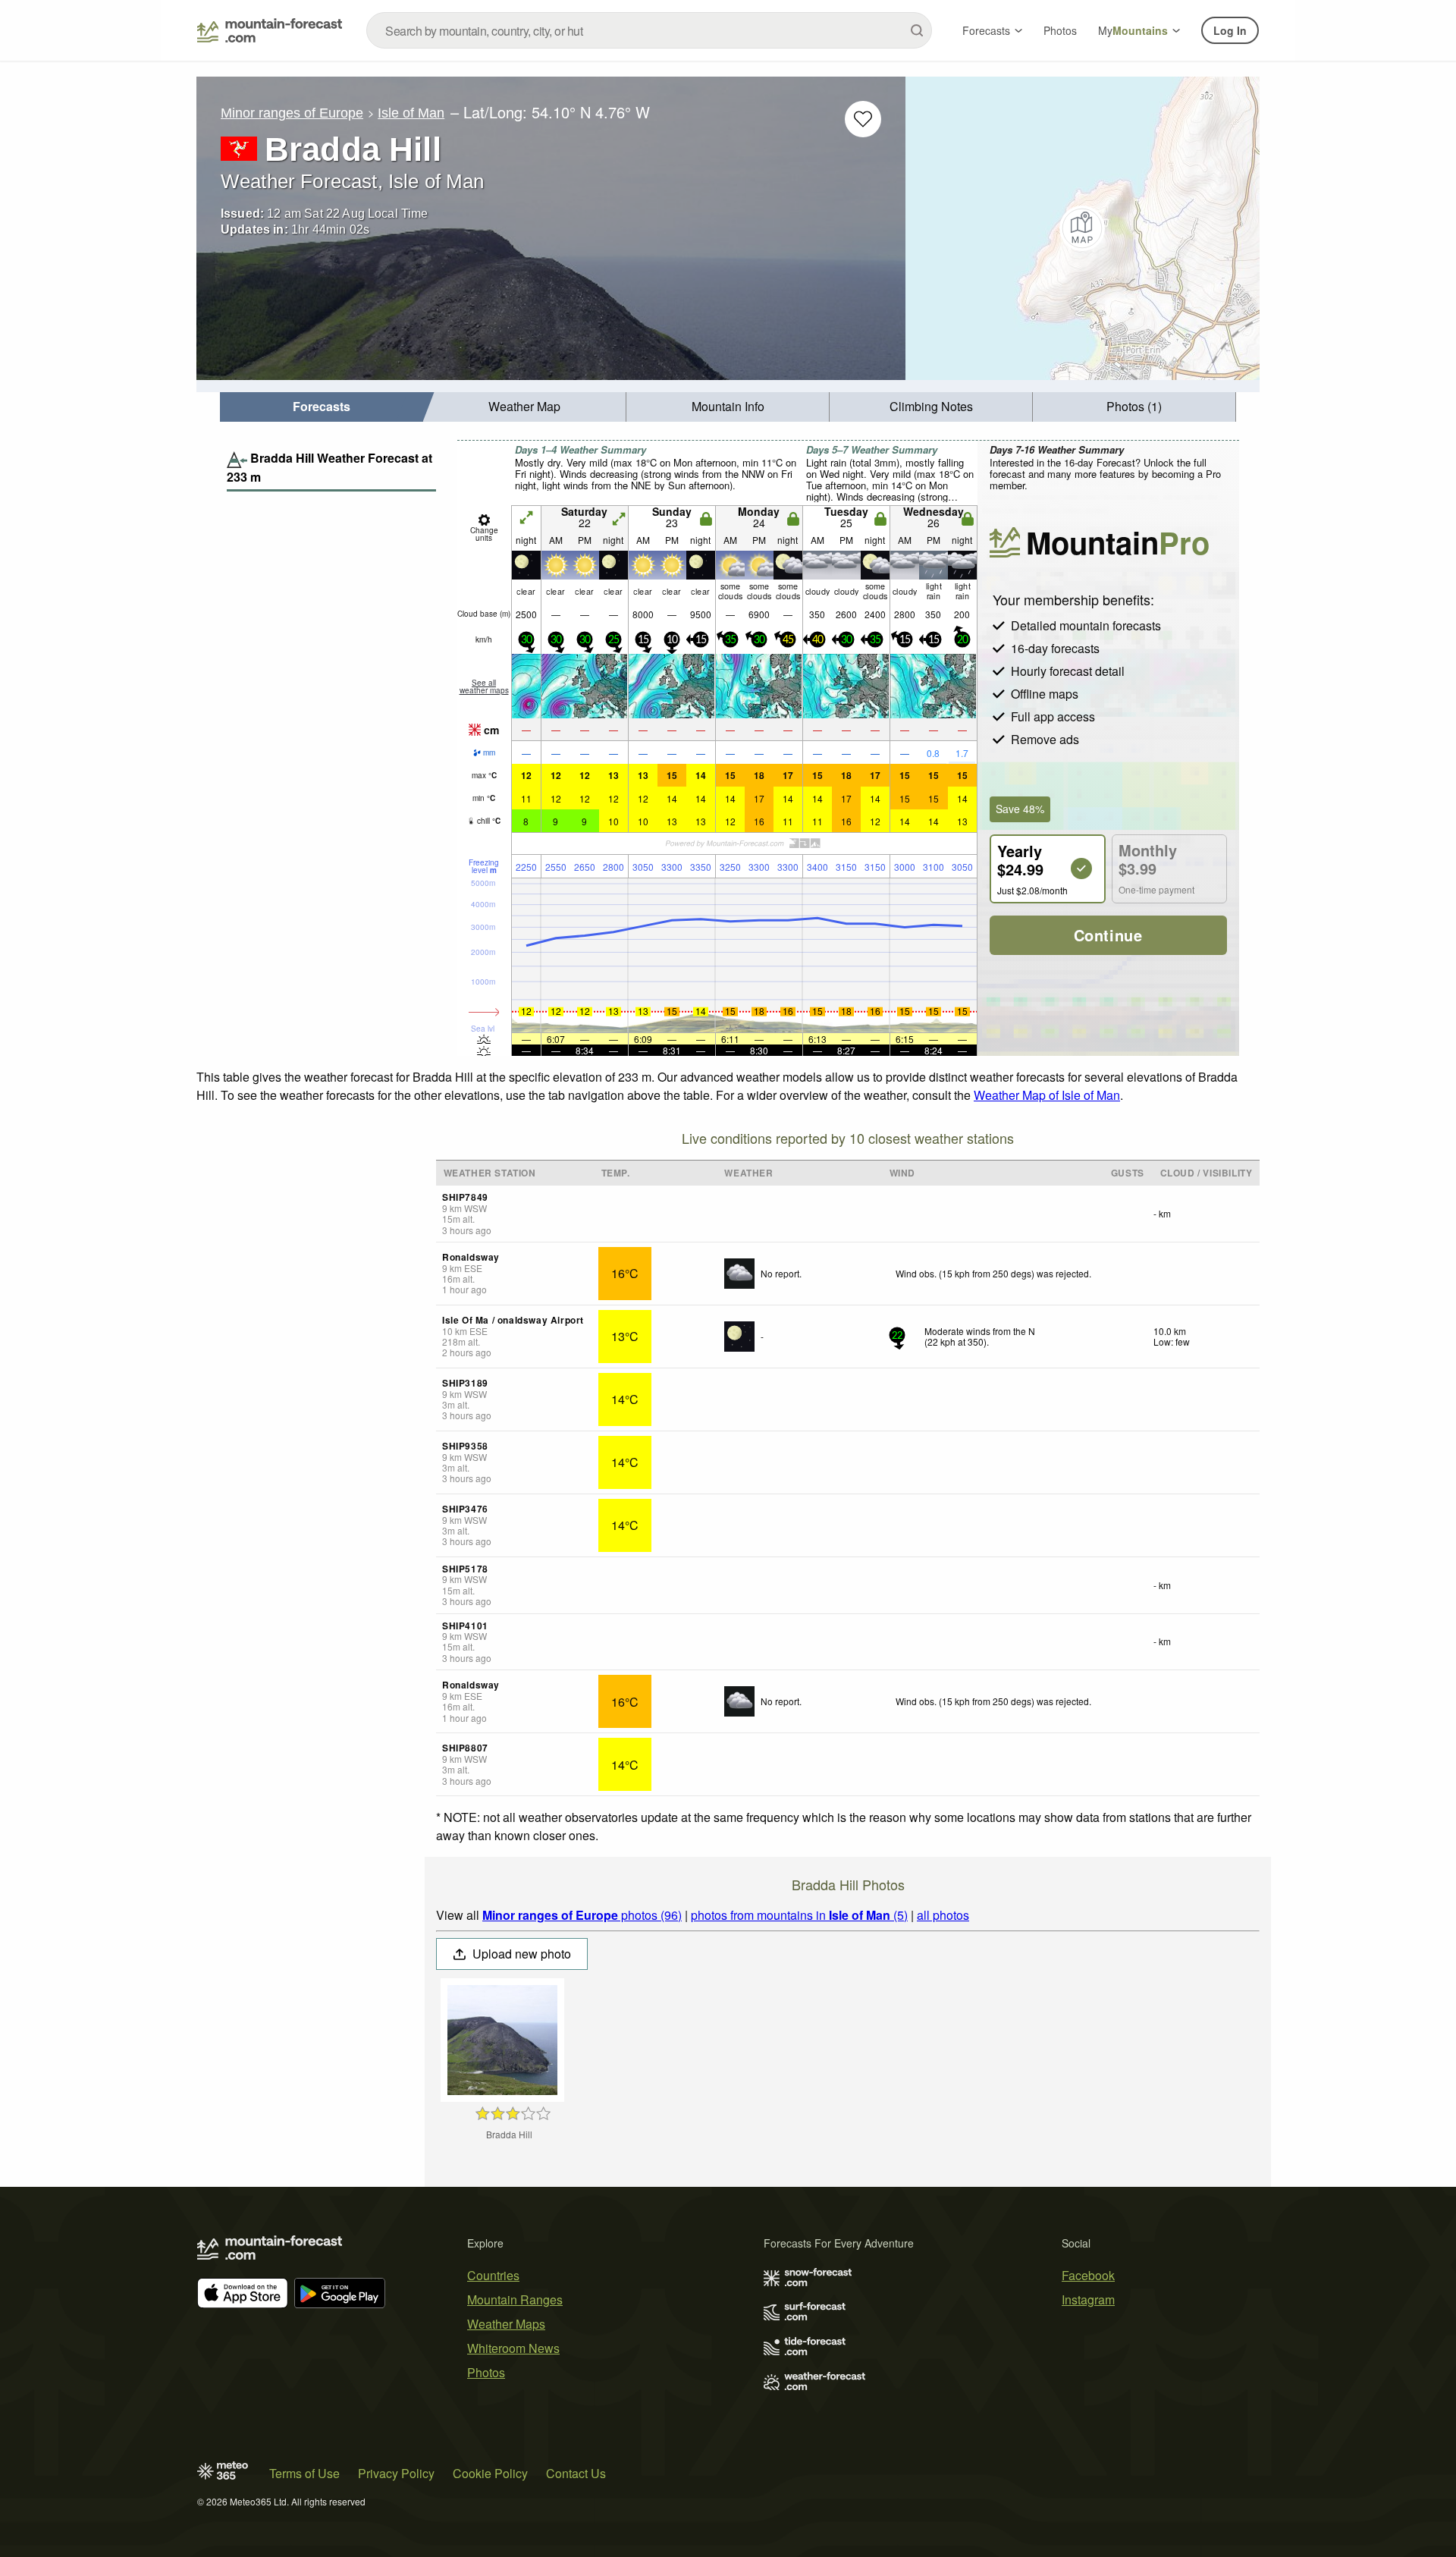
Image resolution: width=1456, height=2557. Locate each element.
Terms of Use (304, 2473)
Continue (1108, 935)
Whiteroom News (513, 2348)
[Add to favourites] (863, 119)
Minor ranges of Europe (292, 113)
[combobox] (649, 30)
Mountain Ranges (515, 2299)
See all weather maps (484, 686)
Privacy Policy (396, 2473)
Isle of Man (411, 113)
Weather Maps (506, 2324)
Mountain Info (728, 406)
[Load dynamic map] (1083, 228)
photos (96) (582, 1915)
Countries (493, 2275)
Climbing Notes (931, 406)
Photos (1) (1134, 406)
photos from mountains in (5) (799, 1915)
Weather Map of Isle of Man (1047, 1095)
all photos (943, 1915)
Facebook (1088, 2275)
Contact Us (576, 2473)
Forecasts (986, 30)
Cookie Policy (490, 2473)
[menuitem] (322, 407)
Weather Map (524, 406)
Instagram (1088, 2299)
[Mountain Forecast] (270, 30)
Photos (1060, 30)
